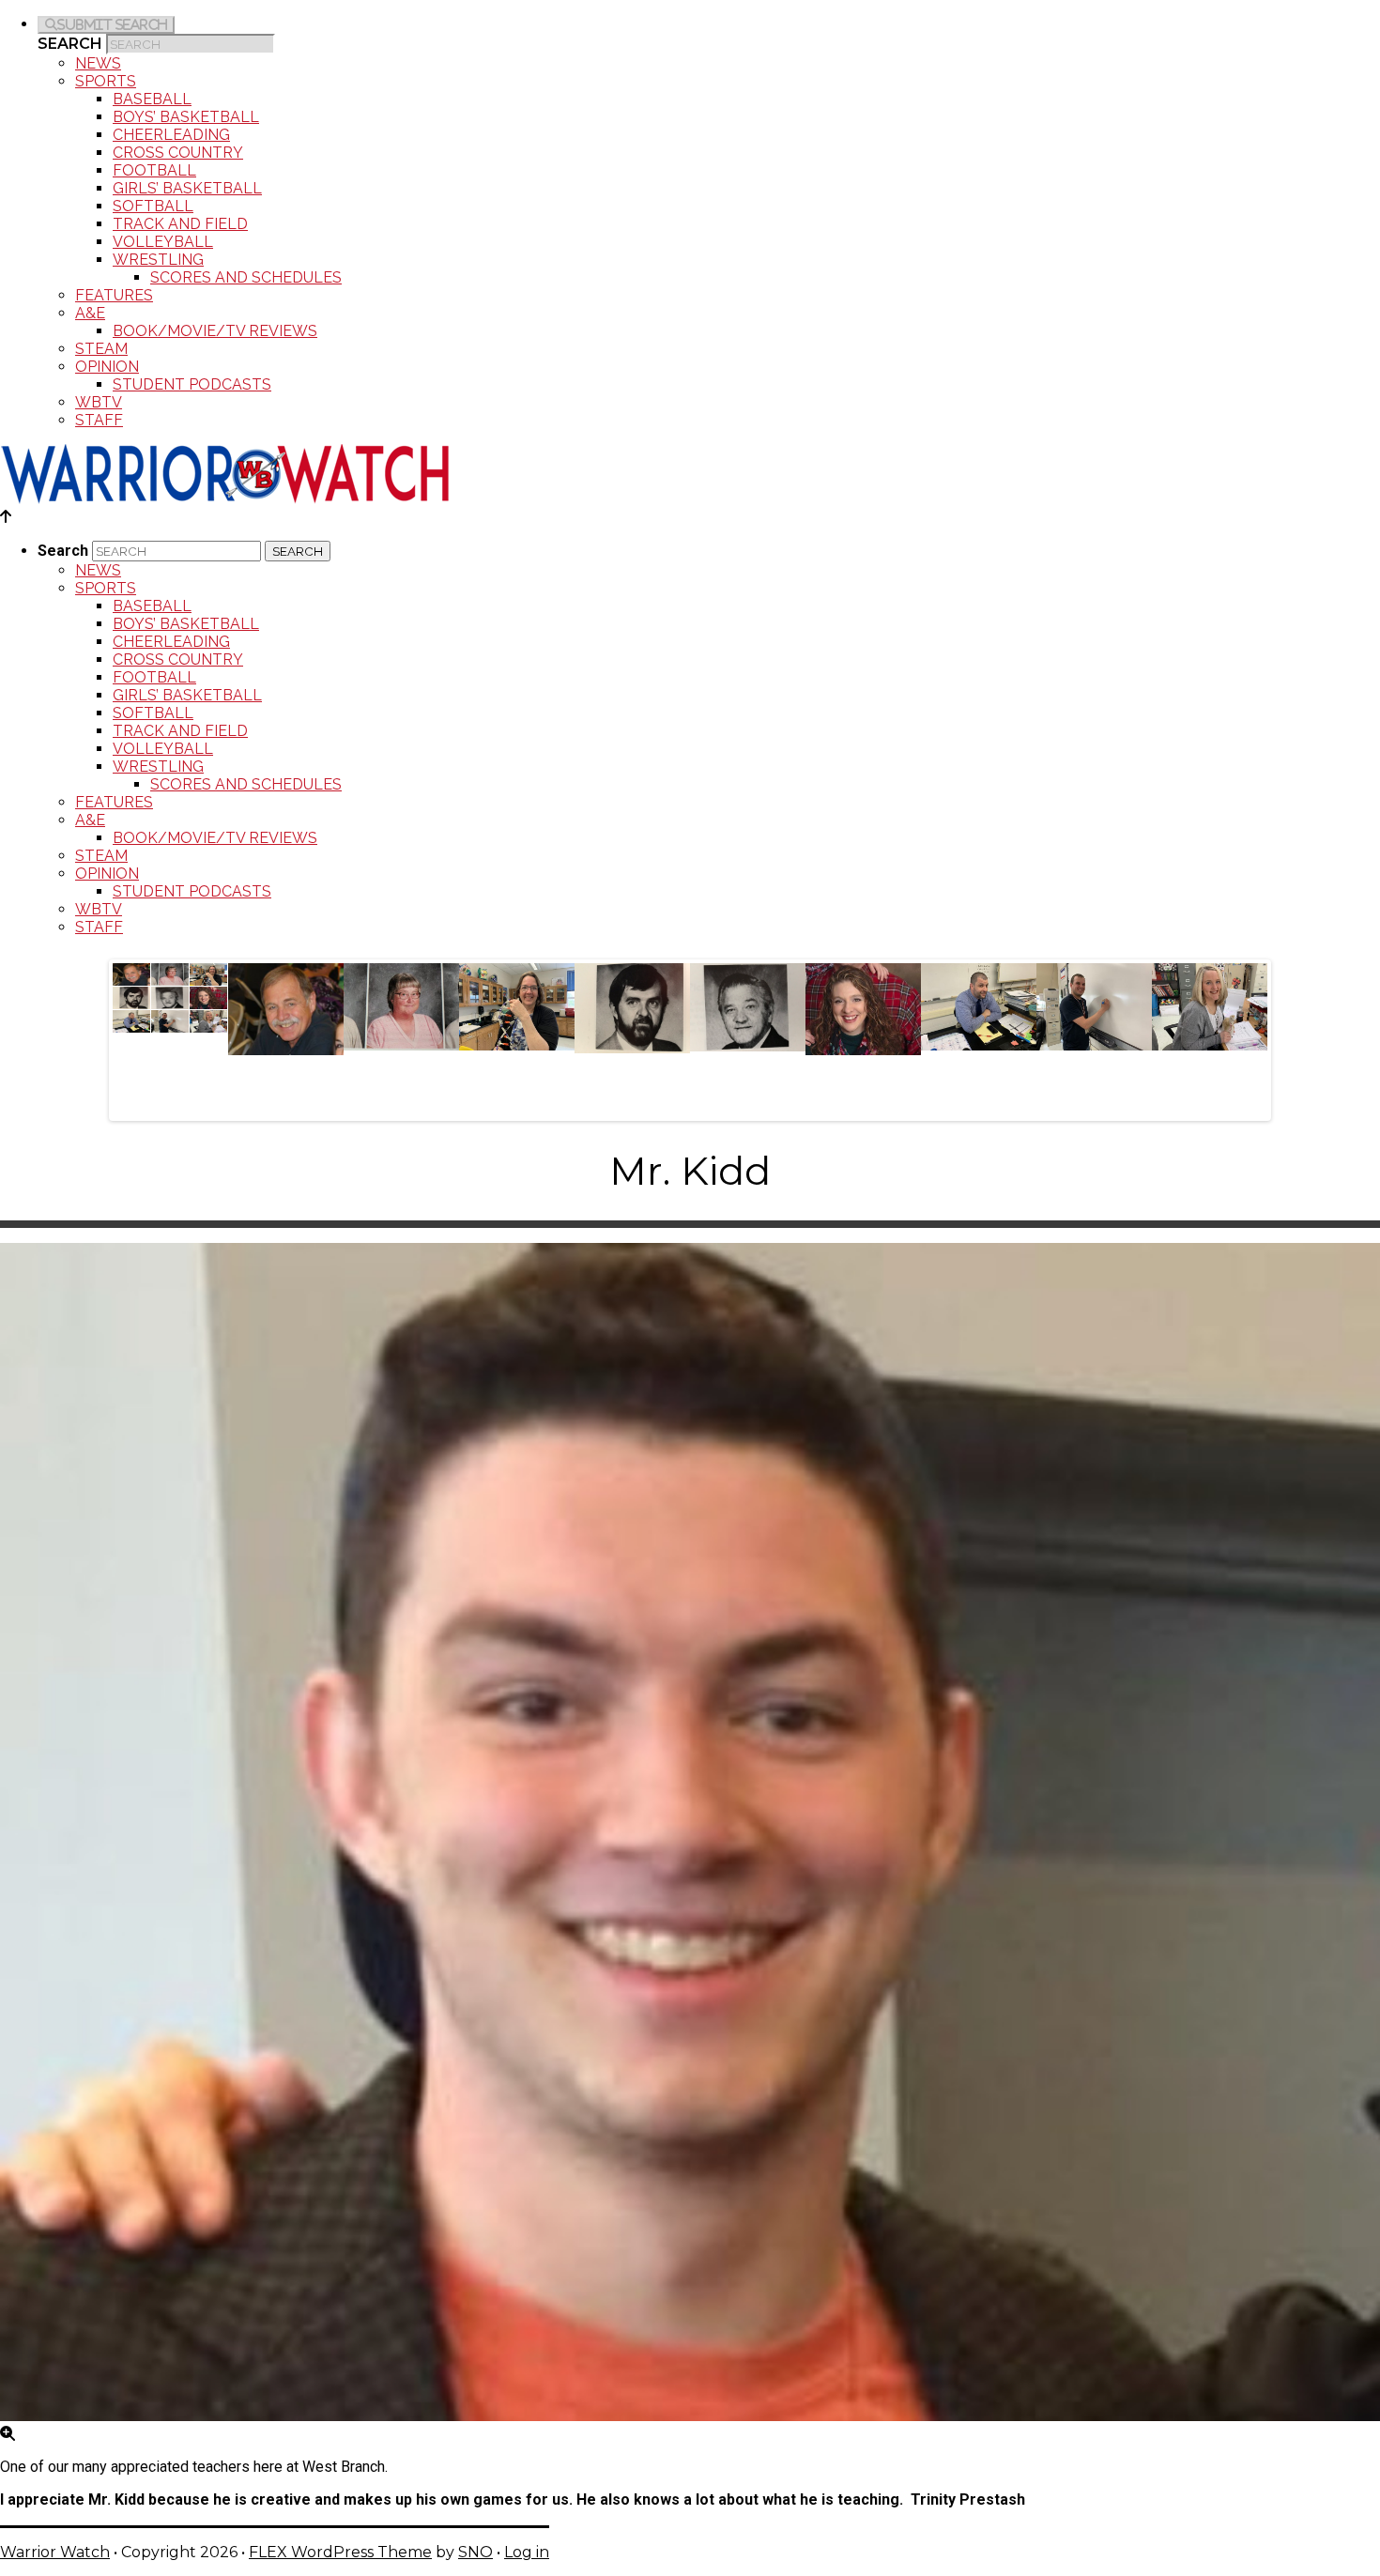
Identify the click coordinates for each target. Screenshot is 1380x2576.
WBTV (99, 402)
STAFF (99, 420)
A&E (90, 313)
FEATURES (114, 295)
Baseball (152, 99)
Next (1287, 1035)
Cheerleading (171, 135)
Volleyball (163, 242)
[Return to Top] (6, 517)
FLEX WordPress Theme (340, 2552)
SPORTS (106, 81)
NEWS (98, 63)
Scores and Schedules (246, 277)
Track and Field (180, 224)
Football (154, 170)
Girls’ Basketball (187, 188)
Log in (527, 2552)
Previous (93, 1035)
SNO (475, 2552)
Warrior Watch (55, 2552)
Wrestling (158, 260)
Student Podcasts (192, 384)
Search (70, 44)
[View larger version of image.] (690, 1834)
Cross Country (178, 153)
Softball (153, 206)
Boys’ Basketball (186, 117)
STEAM (101, 349)
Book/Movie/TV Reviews (215, 331)
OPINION (107, 367)
